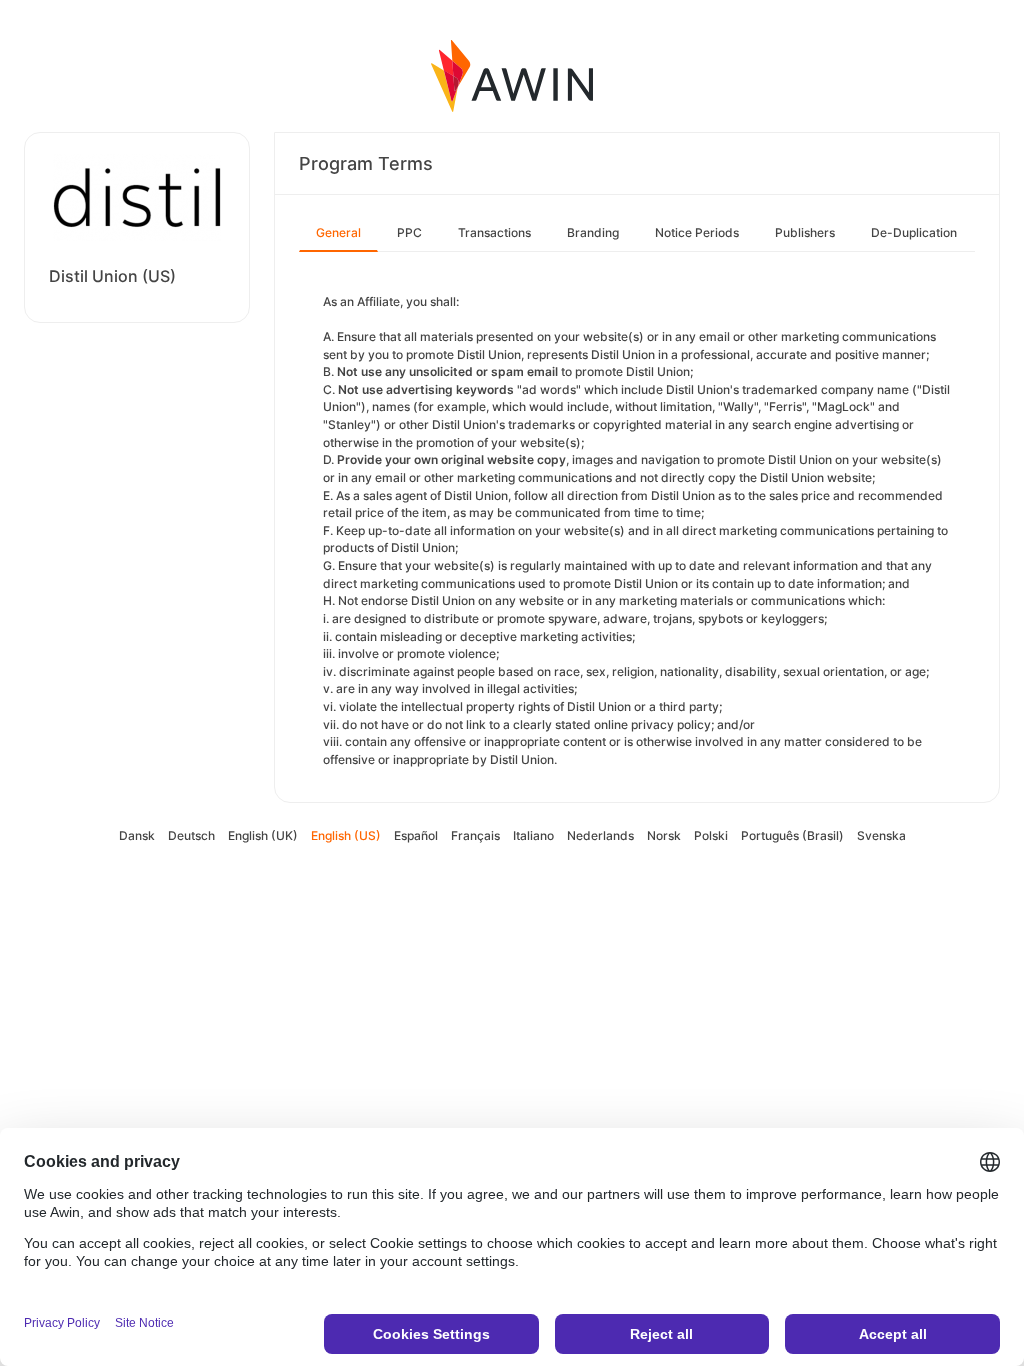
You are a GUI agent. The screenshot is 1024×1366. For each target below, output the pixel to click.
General (338, 232)
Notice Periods (697, 232)
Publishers (805, 232)
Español (416, 835)
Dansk (137, 835)
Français (475, 835)
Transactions (494, 232)
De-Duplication (914, 232)
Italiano (533, 835)
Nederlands (600, 835)
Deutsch (191, 835)
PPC (409, 232)
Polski (711, 835)
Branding (593, 232)
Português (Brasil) (792, 835)
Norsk (664, 835)
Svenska (881, 835)
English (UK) (263, 835)
